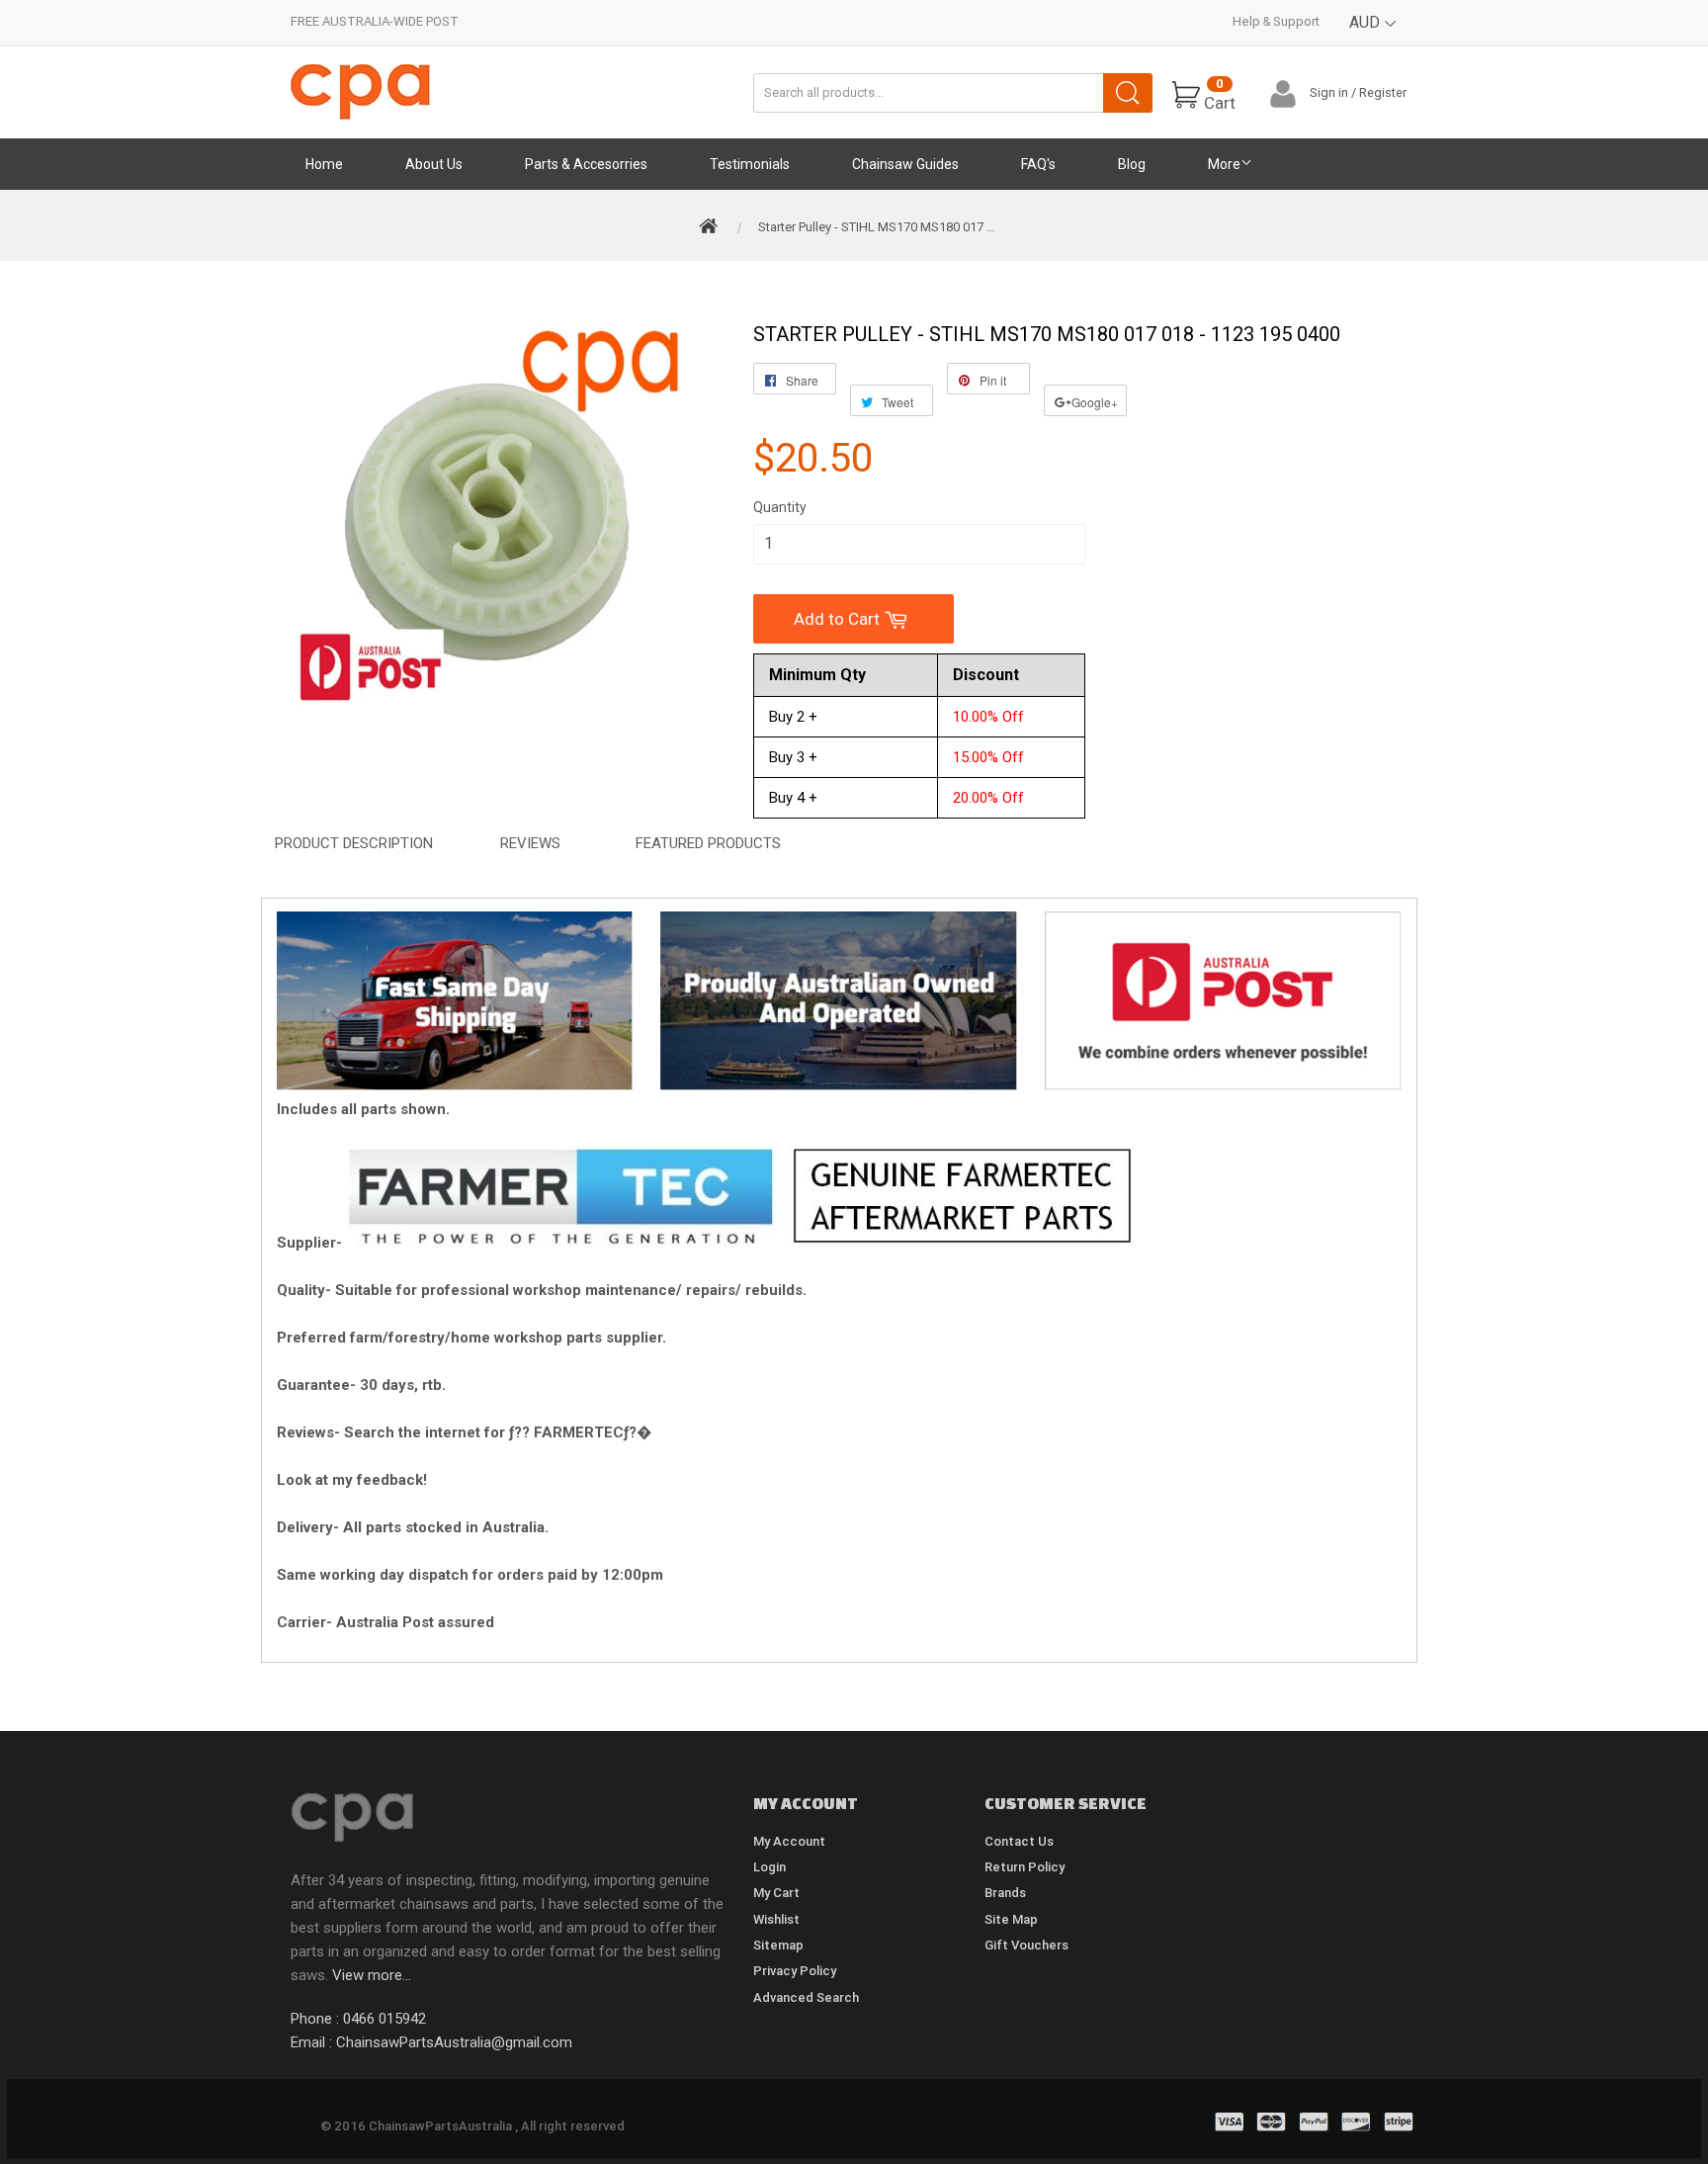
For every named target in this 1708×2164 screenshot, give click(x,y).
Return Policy (1025, 1867)
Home (324, 164)
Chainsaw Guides (905, 164)
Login (769, 1867)
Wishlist (776, 1919)
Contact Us (1019, 1841)
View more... (372, 1975)
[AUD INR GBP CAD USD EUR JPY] (1373, 37)
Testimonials (750, 164)
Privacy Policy (795, 1971)
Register (1383, 92)
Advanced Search (806, 1997)
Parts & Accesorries (586, 164)
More (1224, 164)
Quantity (780, 507)
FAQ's (1038, 164)
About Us (434, 164)
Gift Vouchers (1026, 1945)
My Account (789, 1841)
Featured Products (708, 843)
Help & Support (1276, 21)
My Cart (776, 1893)
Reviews (530, 843)
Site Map (1011, 1919)
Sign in (1329, 92)
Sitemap (778, 1945)
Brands (1005, 1893)
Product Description (354, 843)
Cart (1220, 94)
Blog (1132, 164)
